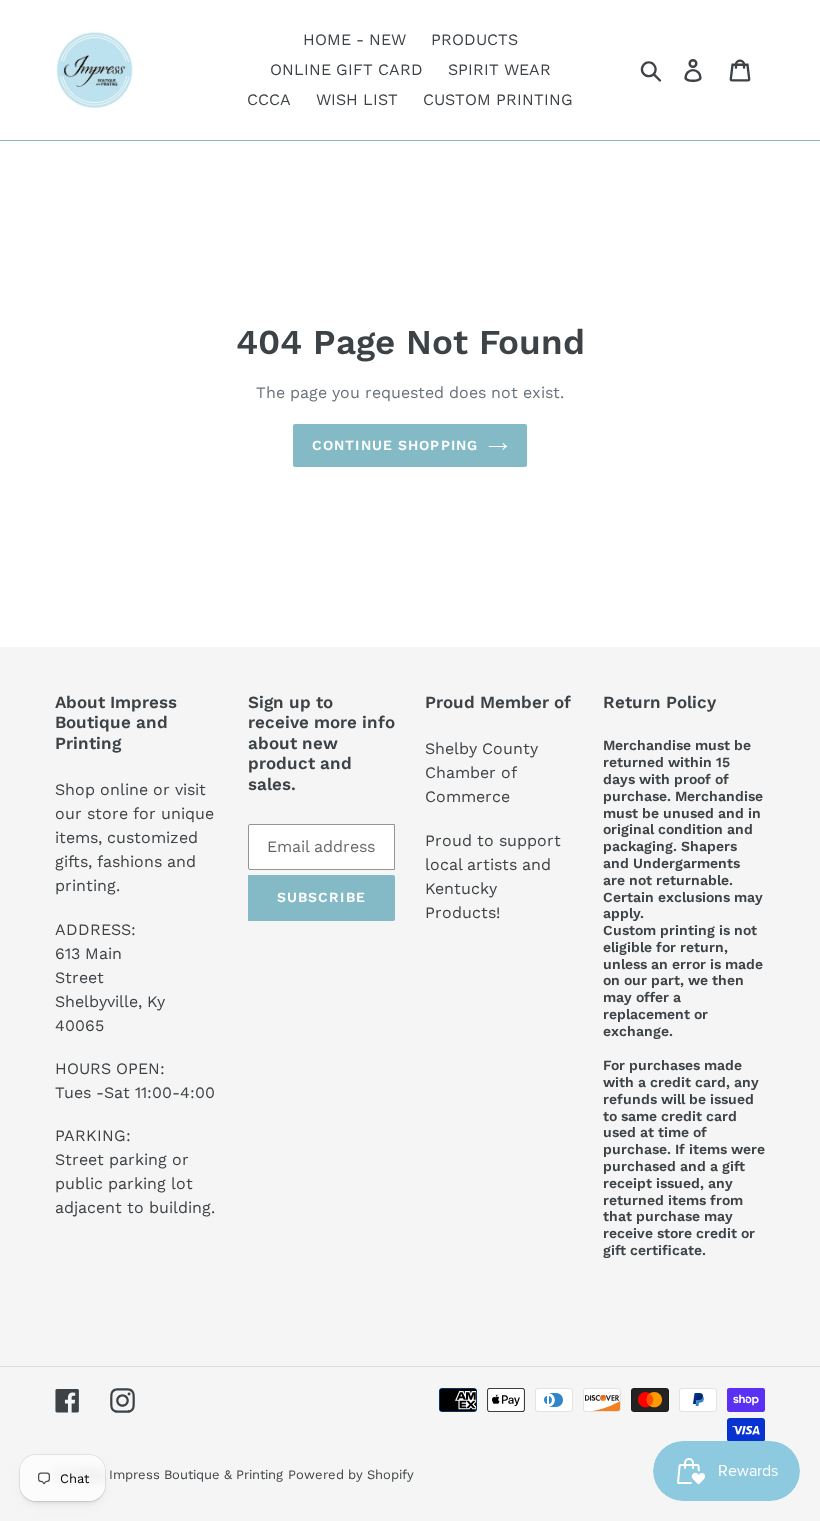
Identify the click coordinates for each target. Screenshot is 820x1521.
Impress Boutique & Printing (196, 1474)
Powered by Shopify (351, 1474)
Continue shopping (395, 445)
